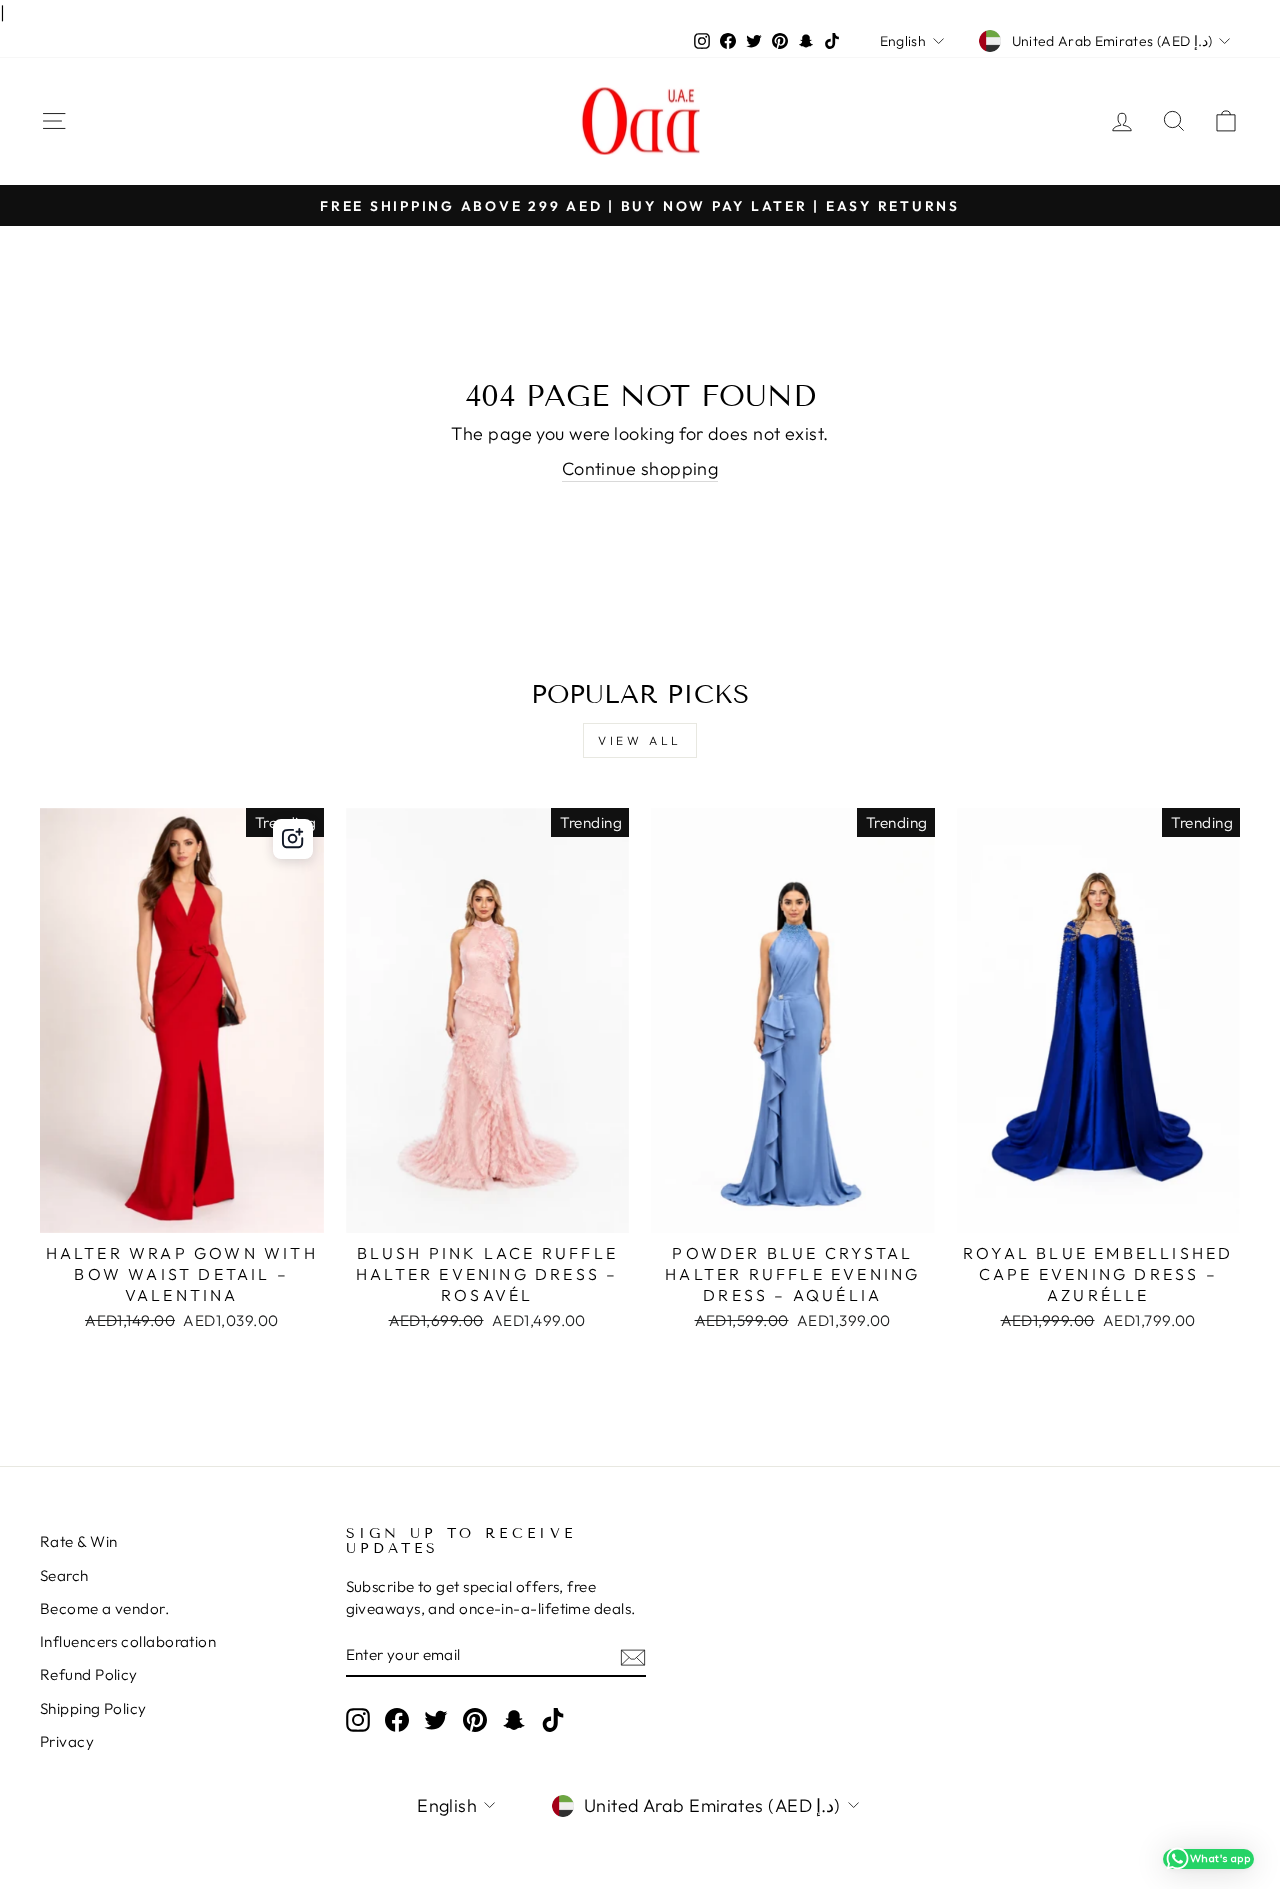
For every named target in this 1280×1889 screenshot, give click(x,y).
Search (64, 1575)
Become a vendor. (104, 1608)
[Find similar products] (293, 839)
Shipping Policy (93, 1708)
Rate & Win (79, 1541)
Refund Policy (89, 1674)
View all (640, 740)
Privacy (67, 1741)
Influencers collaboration (128, 1641)
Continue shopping (640, 468)
